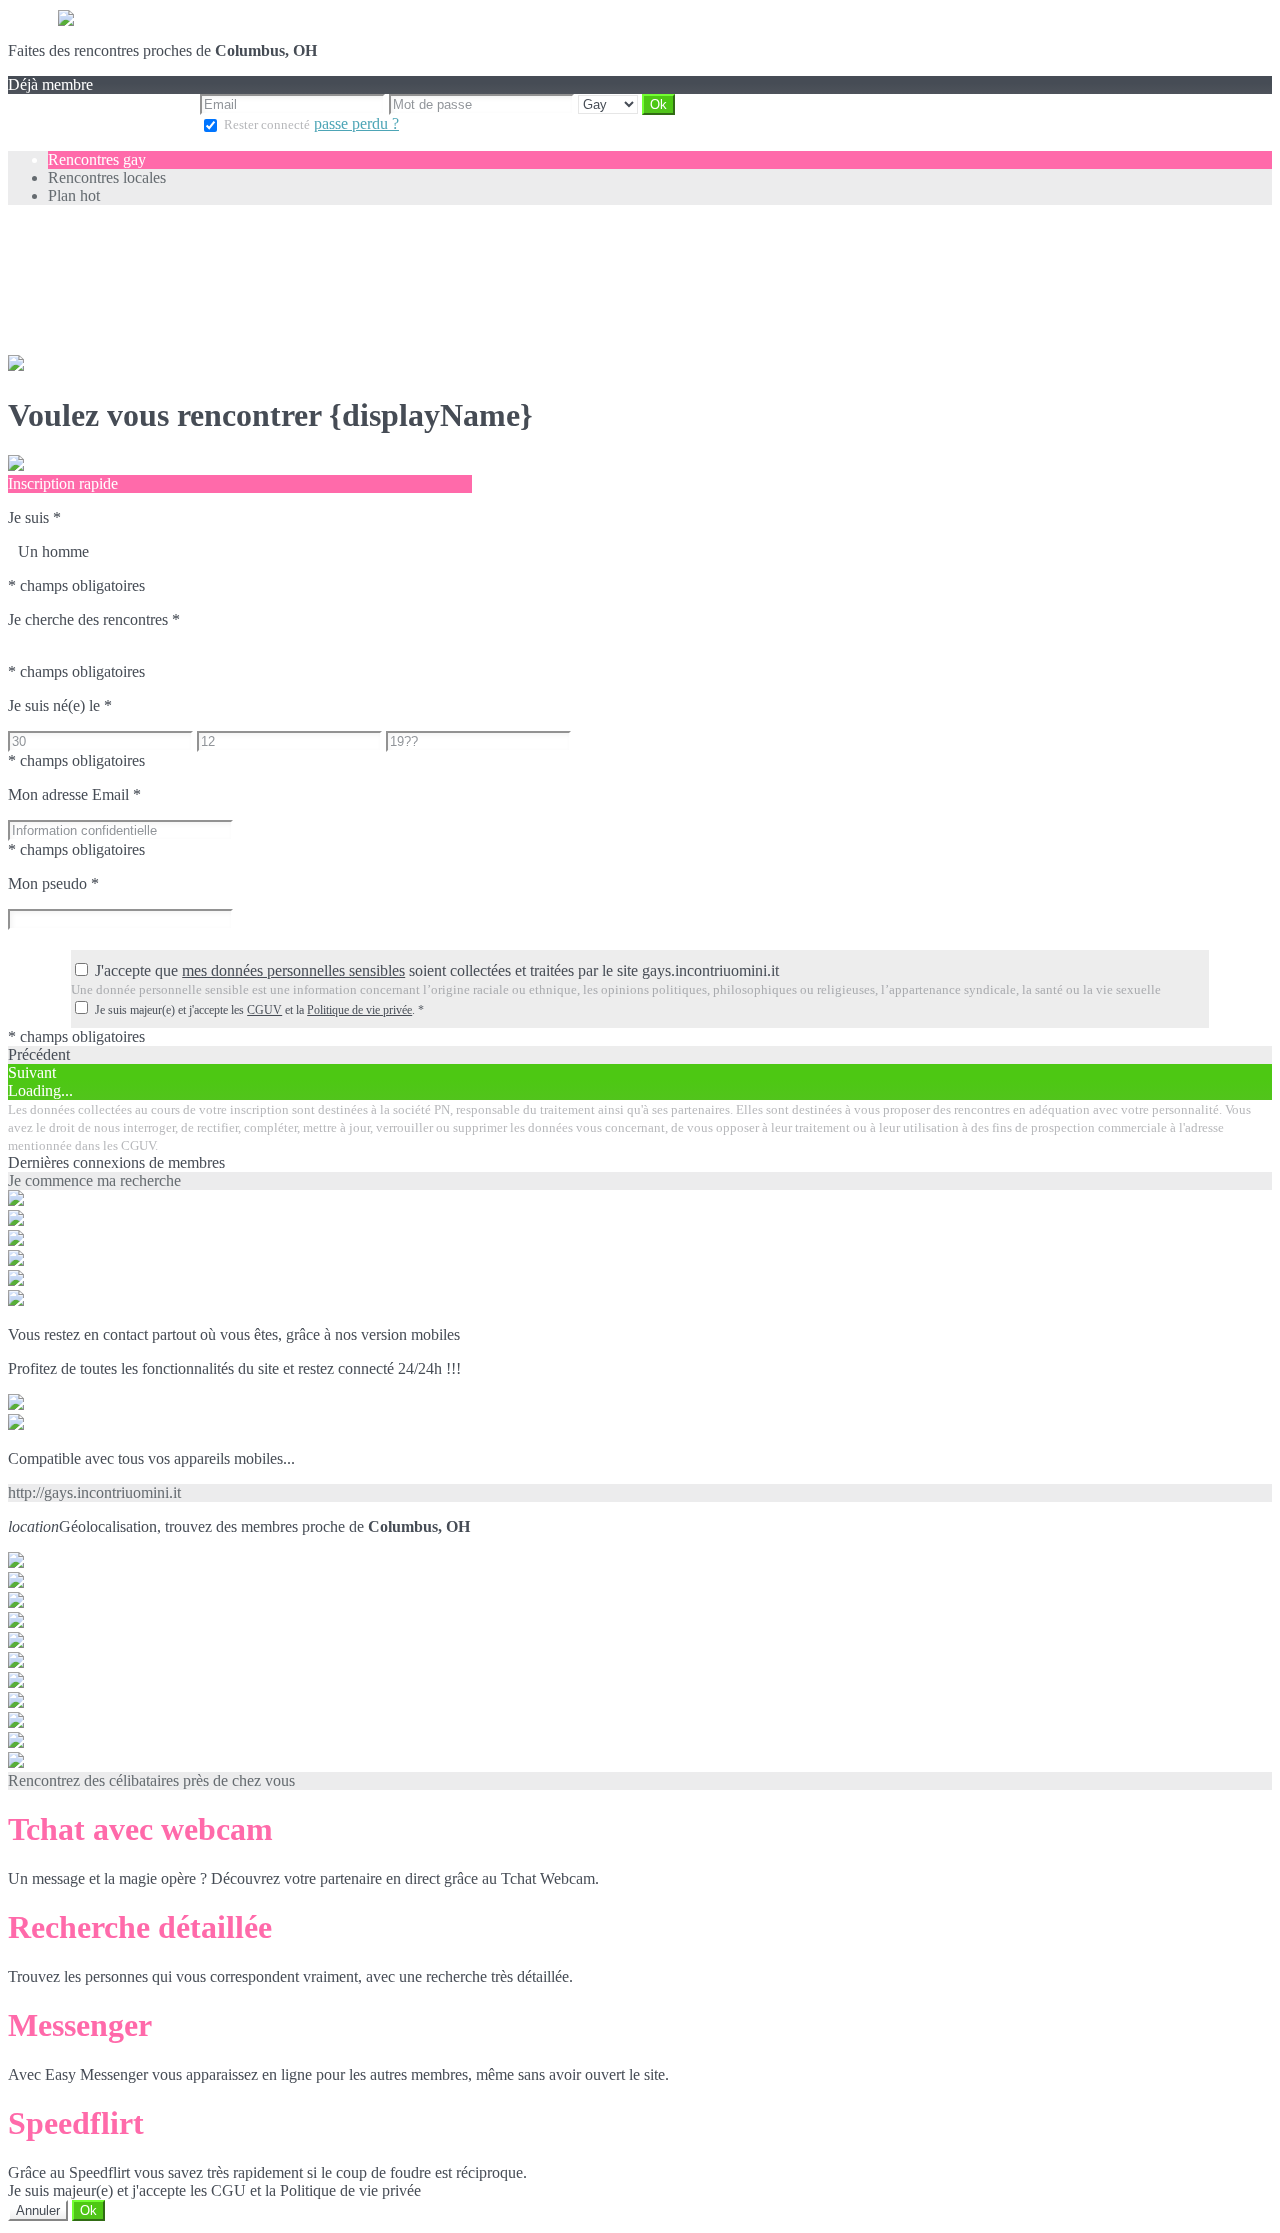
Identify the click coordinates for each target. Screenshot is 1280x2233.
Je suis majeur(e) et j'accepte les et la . (259, 1010)
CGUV (264, 1010)
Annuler (38, 2210)
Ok (88, 2210)
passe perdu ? (356, 123)
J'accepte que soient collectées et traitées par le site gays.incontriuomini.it (437, 970)
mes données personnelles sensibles (293, 970)
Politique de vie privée (359, 1010)
